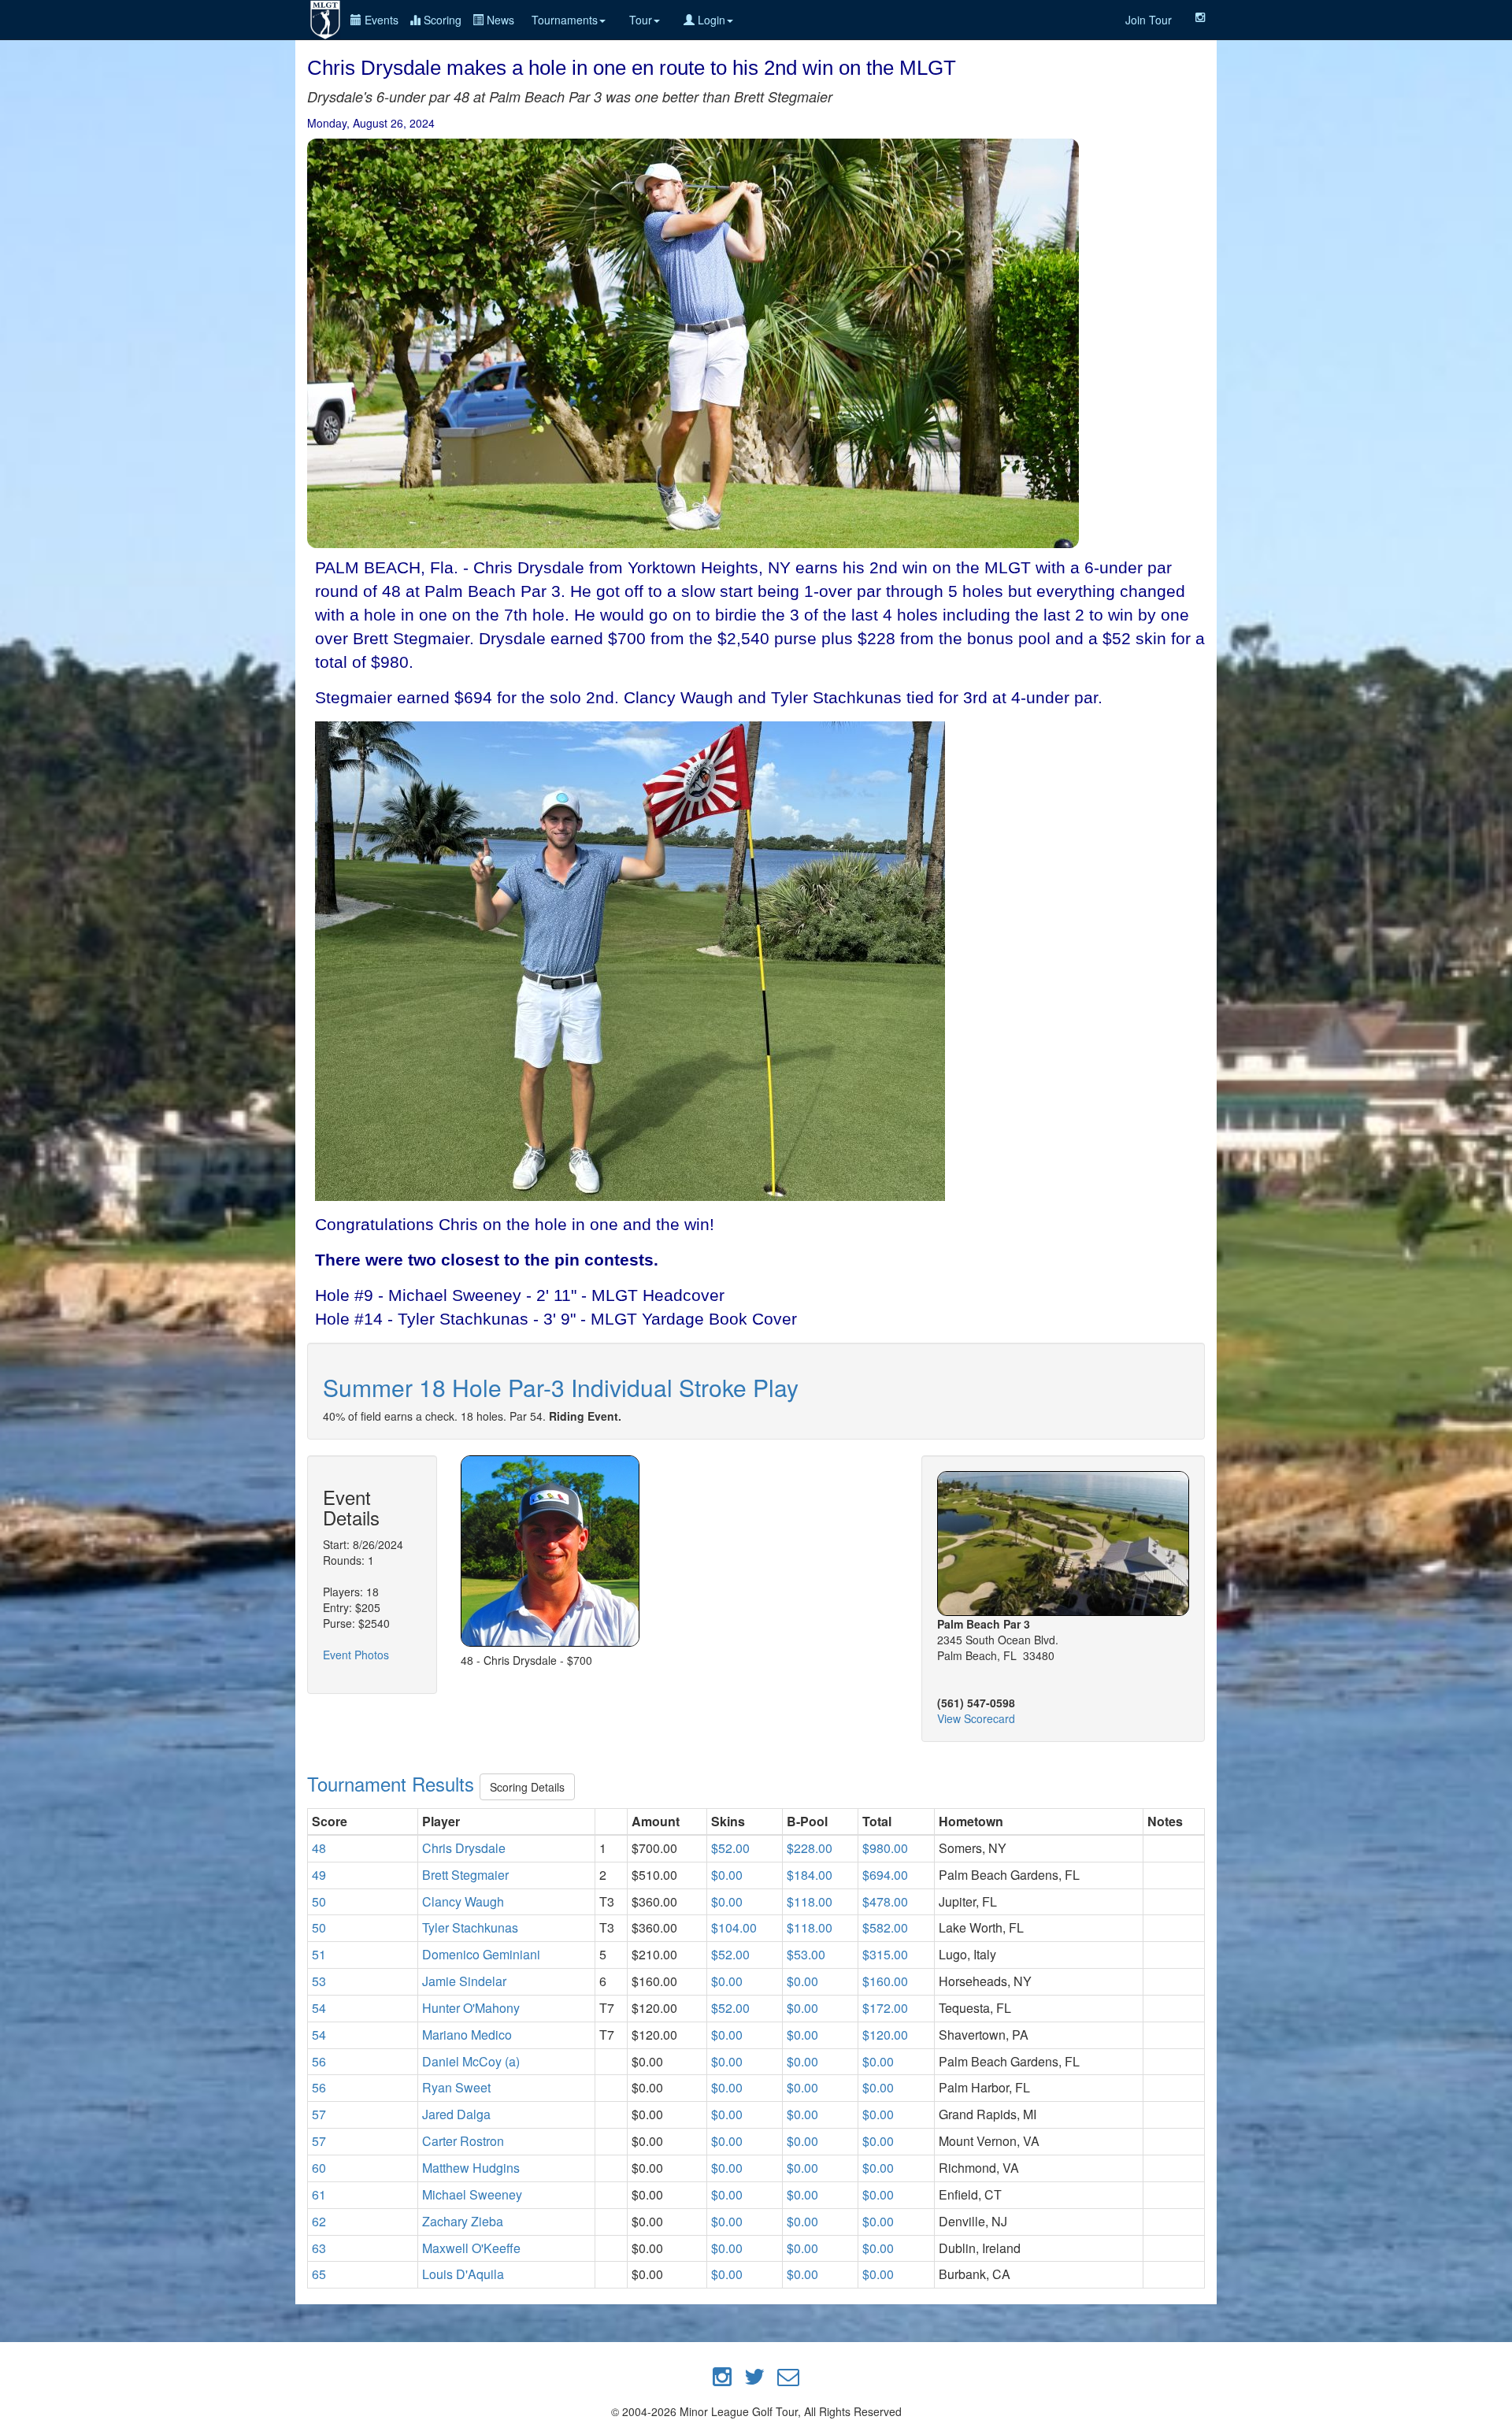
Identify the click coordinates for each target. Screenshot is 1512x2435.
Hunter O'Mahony (471, 2008)
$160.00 (885, 1981)
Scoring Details (527, 1787)
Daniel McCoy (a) (471, 2061)
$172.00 (885, 2008)
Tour (641, 20)
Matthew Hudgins (471, 2168)
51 (319, 1954)
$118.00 (810, 1901)
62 (319, 2221)
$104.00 (734, 1927)
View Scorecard (976, 1718)
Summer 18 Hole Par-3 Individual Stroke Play (561, 1387)
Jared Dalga (456, 2114)
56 (319, 2061)
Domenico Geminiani (481, 1954)
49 (319, 1875)
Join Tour (1149, 20)
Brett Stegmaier (465, 1875)
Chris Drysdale (464, 1848)
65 (319, 2274)
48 (319, 1848)
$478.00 (885, 1901)
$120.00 (885, 2035)
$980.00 (885, 1848)
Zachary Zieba (463, 2221)
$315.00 (885, 1954)
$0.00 (727, 1875)
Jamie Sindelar (464, 1981)
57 (319, 2114)
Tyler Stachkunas (470, 1927)
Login (710, 20)
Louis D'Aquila (463, 2274)
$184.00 (810, 1875)
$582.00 (885, 1927)
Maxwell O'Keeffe (471, 2248)
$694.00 (885, 1875)
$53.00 (806, 1954)
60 (319, 2168)
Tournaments (565, 20)
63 (319, 2248)
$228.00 (810, 1848)
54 (319, 2008)
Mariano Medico (467, 2035)
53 (319, 1981)
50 (319, 1901)
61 (319, 2194)
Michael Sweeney (472, 2194)
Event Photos (356, 1655)
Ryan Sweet (456, 2087)
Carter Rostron (463, 2141)
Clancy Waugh (463, 1901)
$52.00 (730, 1848)
